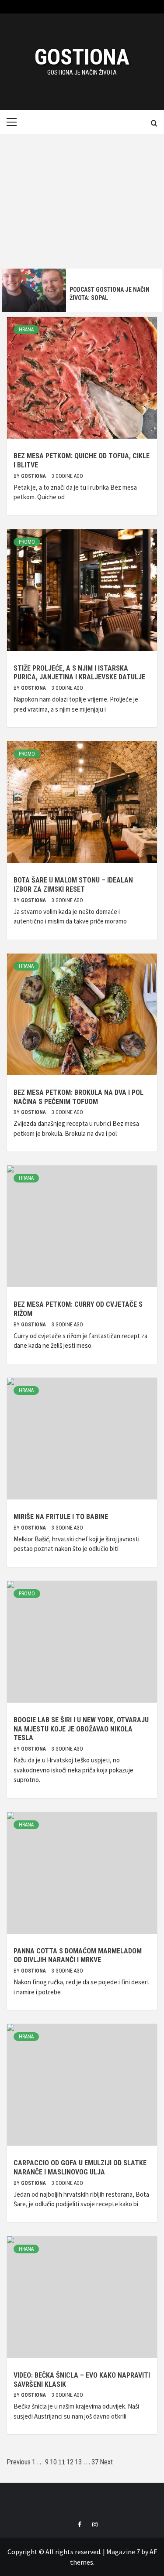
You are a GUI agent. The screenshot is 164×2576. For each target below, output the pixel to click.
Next (106, 2462)
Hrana (26, 330)
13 (78, 2462)
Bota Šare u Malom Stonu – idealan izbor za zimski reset (73, 885)
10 (53, 2462)
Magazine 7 (123, 2552)
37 (95, 2462)
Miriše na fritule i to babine (61, 1517)
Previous (19, 2462)
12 (70, 2462)
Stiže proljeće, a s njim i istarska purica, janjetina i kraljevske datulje (79, 673)
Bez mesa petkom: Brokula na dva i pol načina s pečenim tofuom (79, 1097)
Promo (27, 542)
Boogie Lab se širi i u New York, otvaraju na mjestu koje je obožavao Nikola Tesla (81, 1729)
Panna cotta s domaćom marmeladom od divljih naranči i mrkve (78, 1956)
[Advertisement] (82, 199)
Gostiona (82, 57)
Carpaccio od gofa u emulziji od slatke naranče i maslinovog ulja (80, 2167)
